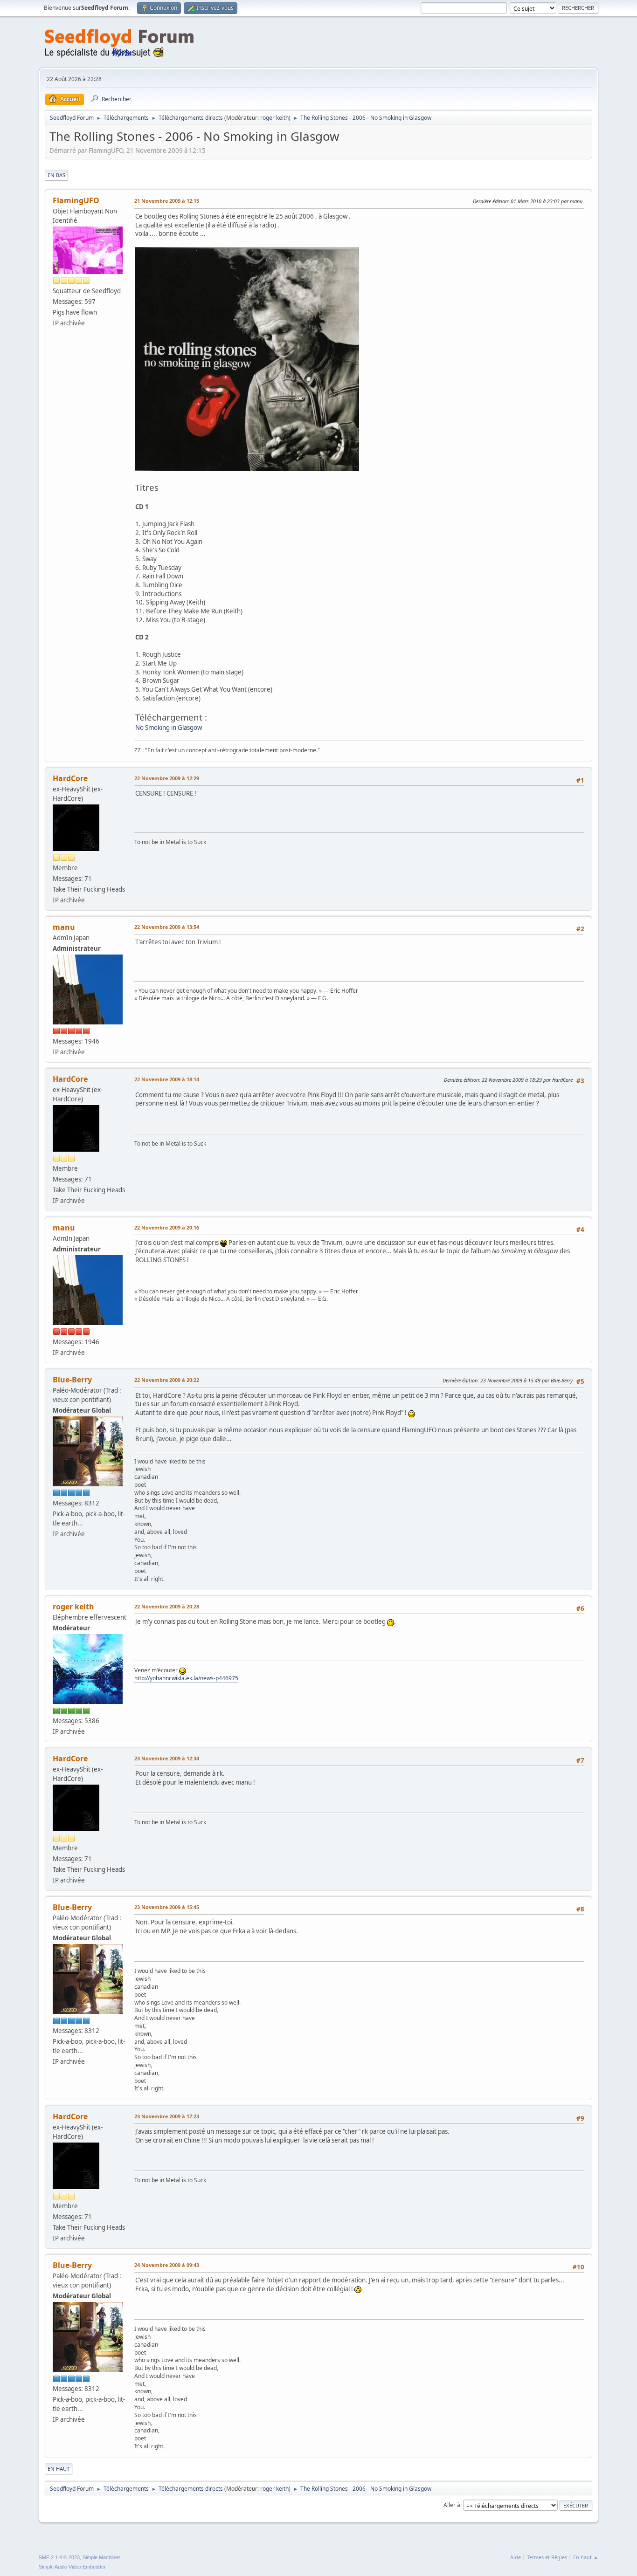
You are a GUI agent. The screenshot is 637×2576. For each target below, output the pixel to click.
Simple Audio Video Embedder (72, 2567)
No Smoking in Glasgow (169, 728)
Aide (516, 2557)
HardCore (70, 778)
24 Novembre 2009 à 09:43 (167, 2265)
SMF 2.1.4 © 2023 (59, 2557)
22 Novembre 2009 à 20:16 (167, 1227)
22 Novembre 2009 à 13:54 (167, 927)
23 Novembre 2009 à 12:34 (167, 1758)
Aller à (452, 2505)
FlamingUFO (76, 200)
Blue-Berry (72, 1380)
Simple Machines (102, 2557)
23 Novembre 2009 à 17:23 (167, 2116)
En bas (56, 175)
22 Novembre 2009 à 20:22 (167, 1380)
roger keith (274, 118)
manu (64, 927)
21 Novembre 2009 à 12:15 (167, 201)
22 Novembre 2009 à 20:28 (167, 1606)
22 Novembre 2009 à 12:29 (167, 778)
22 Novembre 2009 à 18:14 (167, 1079)
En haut (59, 2469)
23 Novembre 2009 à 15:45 (167, 1907)
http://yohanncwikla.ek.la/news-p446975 (186, 1678)
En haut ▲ (586, 2557)
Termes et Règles (547, 2557)
